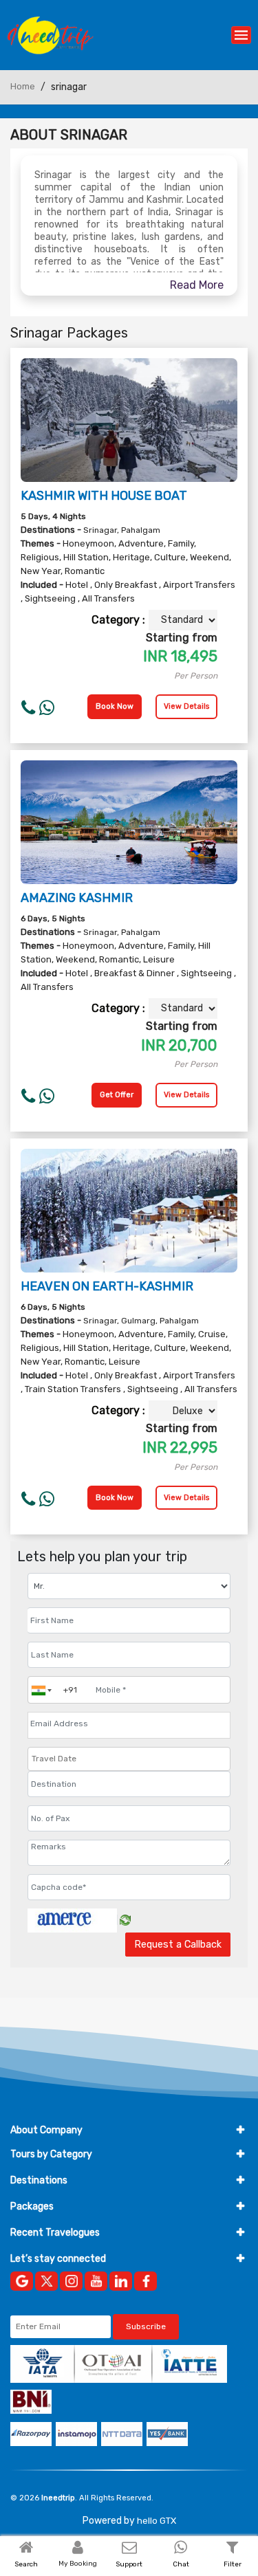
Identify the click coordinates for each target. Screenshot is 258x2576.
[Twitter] (46, 2281)
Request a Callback (178, 1945)
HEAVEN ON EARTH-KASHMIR (107, 1286)
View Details (186, 706)
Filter (233, 2564)
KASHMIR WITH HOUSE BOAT (104, 496)
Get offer (117, 1095)
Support (129, 2564)
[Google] (22, 2281)
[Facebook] (146, 2281)
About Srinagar (69, 135)
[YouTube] (96, 2281)
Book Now (115, 706)
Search (26, 2564)
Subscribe (146, 2326)
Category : (118, 620)
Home (23, 86)
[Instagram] (71, 2281)
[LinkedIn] (121, 2281)
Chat (181, 2564)
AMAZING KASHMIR (77, 898)
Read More (197, 285)
